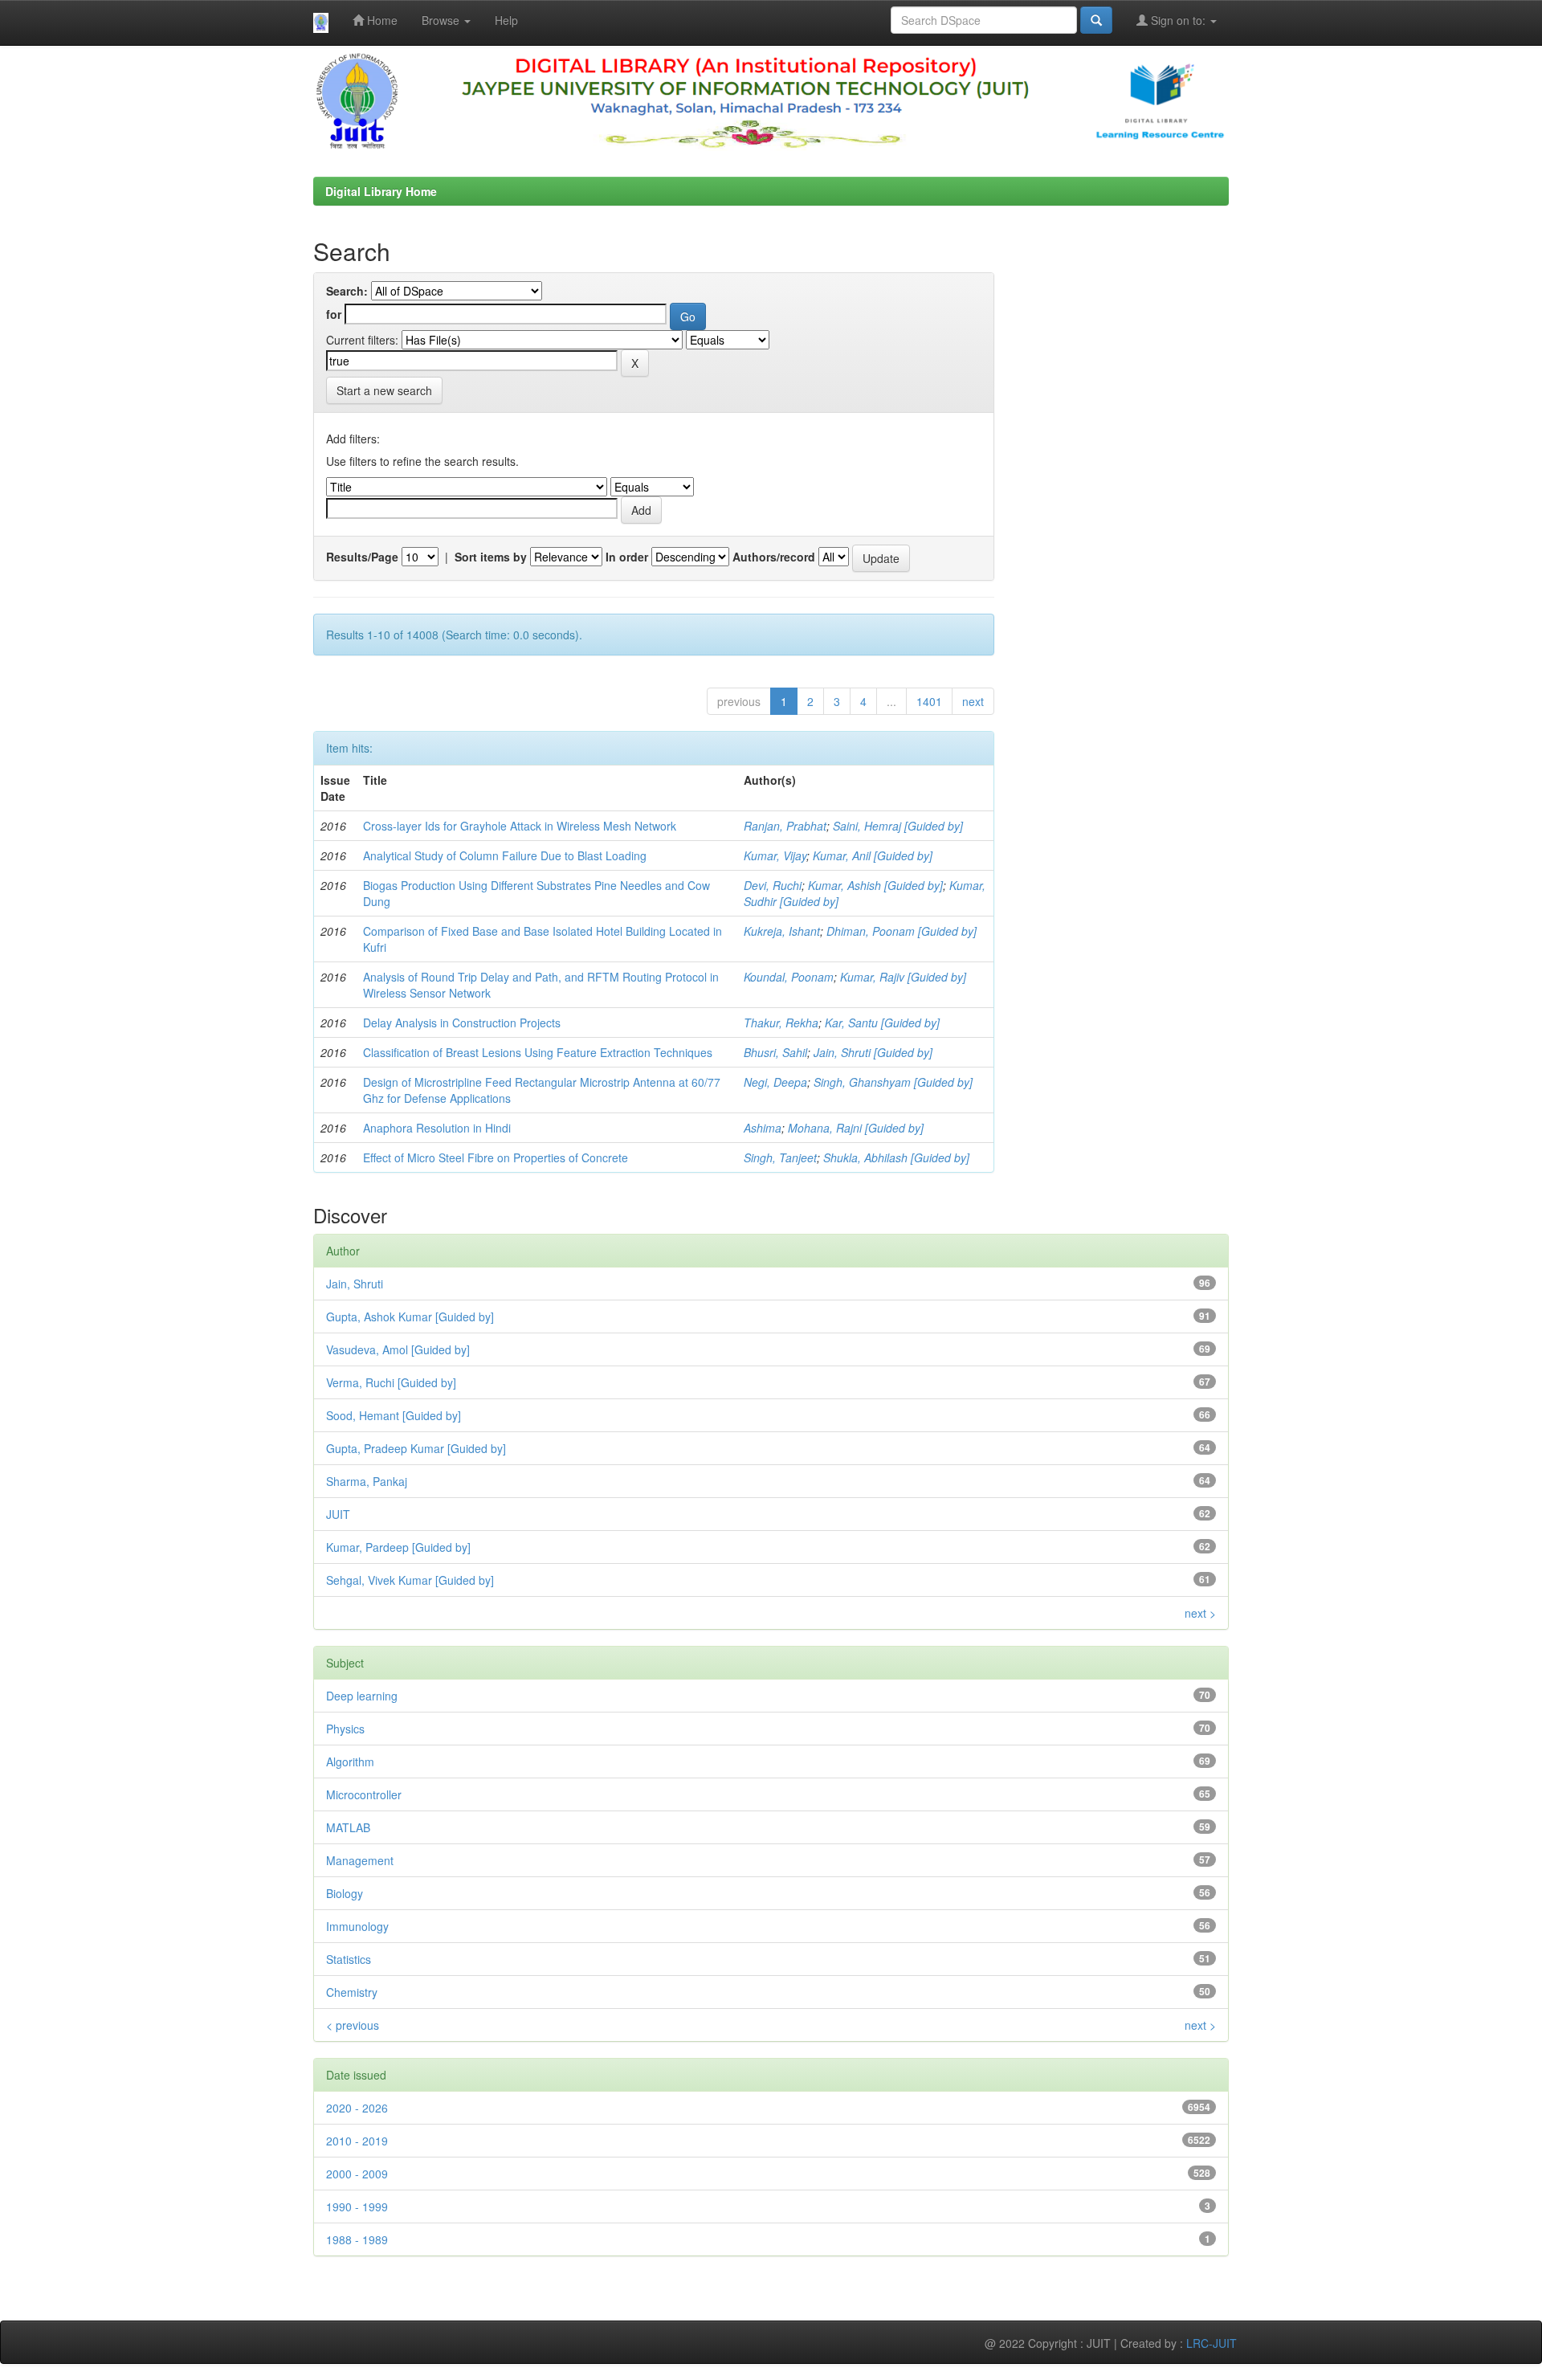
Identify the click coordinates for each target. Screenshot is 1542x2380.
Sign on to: (1178, 20)
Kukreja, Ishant (782, 931)
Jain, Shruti (355, 1284)
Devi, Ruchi (773, 885)
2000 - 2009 (357, 2174)
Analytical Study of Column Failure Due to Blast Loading (505, 855)
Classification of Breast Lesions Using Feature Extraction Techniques (538, 1052)
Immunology (357, 1926)
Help (506, 20)
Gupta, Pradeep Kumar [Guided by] (416, 1448)
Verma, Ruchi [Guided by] (391, 1382)
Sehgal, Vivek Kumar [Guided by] (410, 1580)
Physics (345, 1729)
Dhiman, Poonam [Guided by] (902, 931)
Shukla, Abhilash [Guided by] (896, 1157)
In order (627, 557)
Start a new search (384, 390)
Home (381, 20)
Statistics (349, 1959)
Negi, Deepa (775, 1082)
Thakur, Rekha (781, 1023)
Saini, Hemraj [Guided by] (898, 826)
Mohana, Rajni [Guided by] (856, 1128)
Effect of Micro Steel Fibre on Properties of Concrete (496, 1157)
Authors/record (774, 557)
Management (360, 1860)
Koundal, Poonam (789, 977)
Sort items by (491, 557)
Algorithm (350, 1762)
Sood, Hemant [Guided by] (394, 1415)
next (973, 701)
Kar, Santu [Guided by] (882, 1023)
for (334, 314)
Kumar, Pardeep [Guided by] (398, 1547)
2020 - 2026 (357, 2108)
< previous (353, 2025)
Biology (345, 1893)
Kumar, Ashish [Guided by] (875, 885)
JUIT (338, 1514)
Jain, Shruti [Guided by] (873, 1052)
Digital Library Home (381, 191)
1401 (929, 701)
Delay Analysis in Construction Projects (462, 1023)
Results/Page (362, 557)
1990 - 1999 (357, 2207)
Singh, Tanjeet (780, 1157)
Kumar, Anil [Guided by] (873, 855)
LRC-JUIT (1212, 2343)
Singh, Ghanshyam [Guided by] (893, 1082)
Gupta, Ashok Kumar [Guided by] (410, 1317)
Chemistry (352, 1992)
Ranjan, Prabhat (785, 826)
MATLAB (348, 1827)
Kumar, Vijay (775, 855)
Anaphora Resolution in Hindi (437, 1128)
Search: (347, 291)
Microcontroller (364, 1794)
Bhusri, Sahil (775, 1052)
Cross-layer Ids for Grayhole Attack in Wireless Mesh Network (520, 826)
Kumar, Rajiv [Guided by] (903, 977)
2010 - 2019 (357, 2141)
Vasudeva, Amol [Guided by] (398, 1349)
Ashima (763, 1128)
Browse (442, 20)
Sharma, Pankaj (367, 1481)
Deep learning (362, 1696)
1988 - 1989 (357, 2239)
